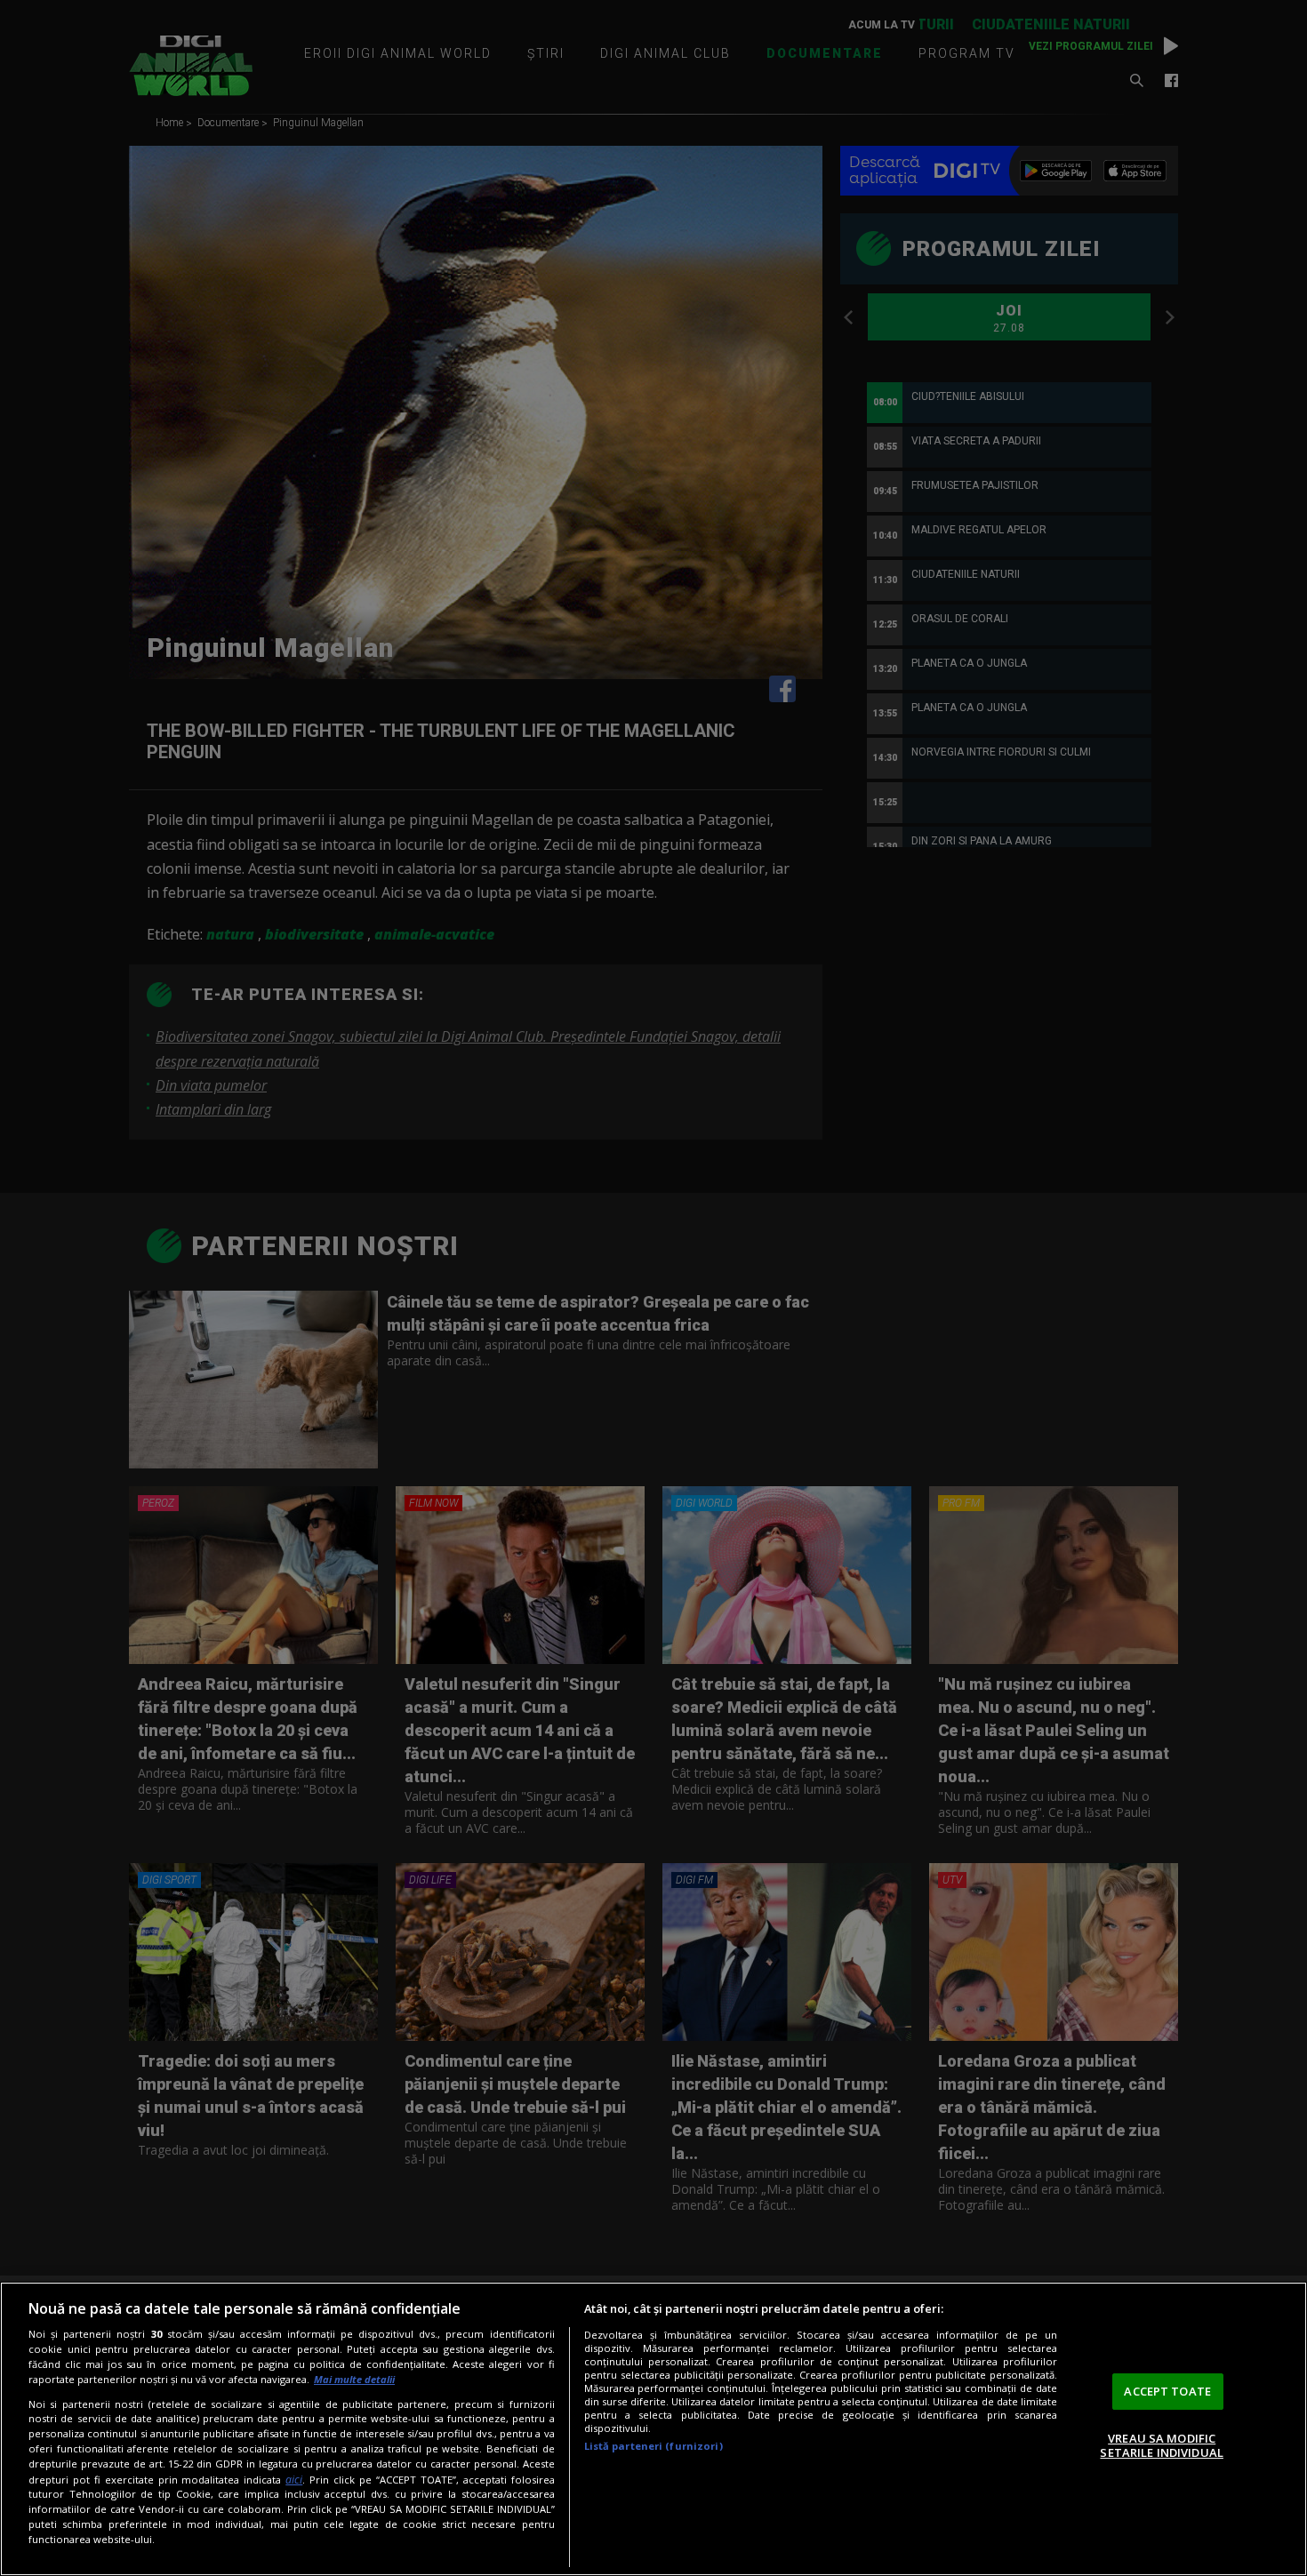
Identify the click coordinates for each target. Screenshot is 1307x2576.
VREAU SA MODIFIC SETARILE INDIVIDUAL (1161, 2445)
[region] (653, 2429)
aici (294, 2480)
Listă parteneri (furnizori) (653, 2446)
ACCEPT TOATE (1167, 2391)
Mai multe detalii (354, 2379)
